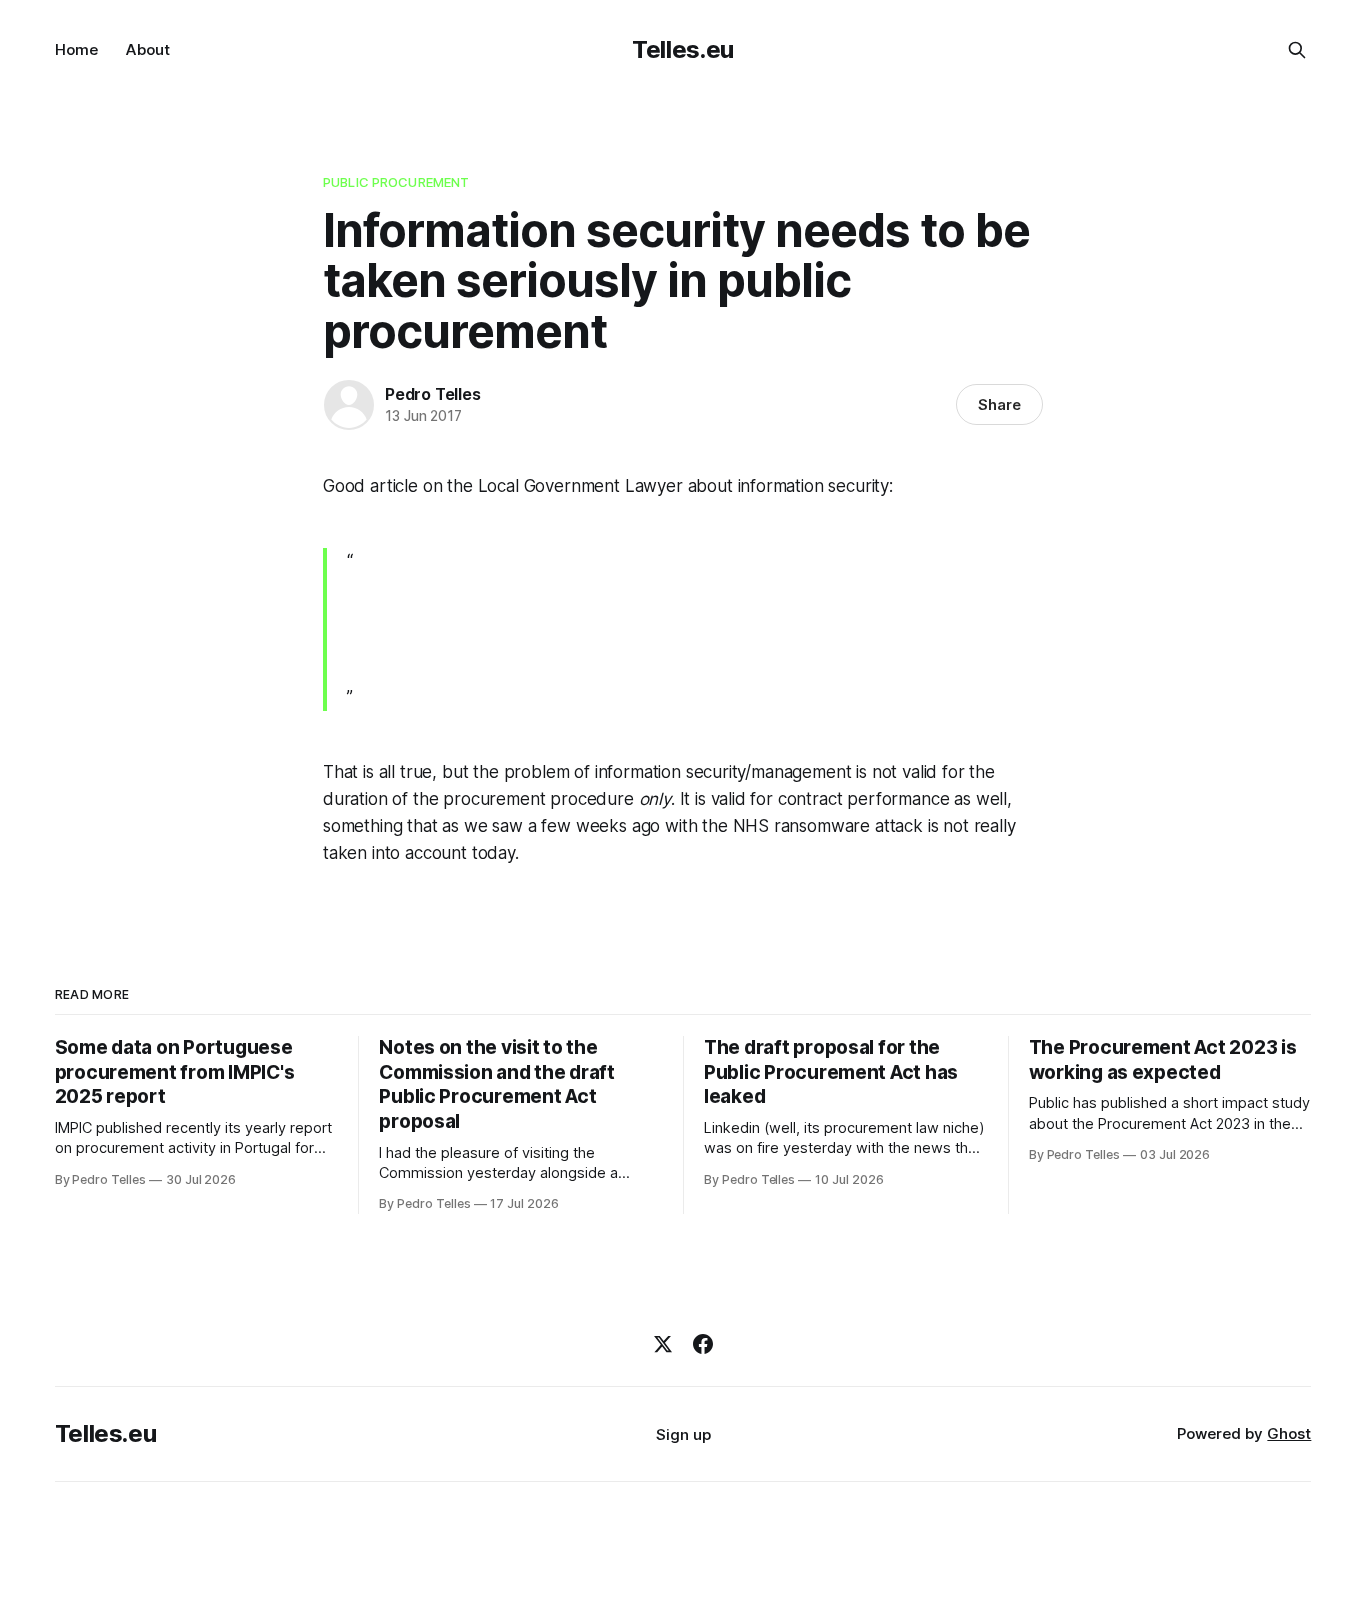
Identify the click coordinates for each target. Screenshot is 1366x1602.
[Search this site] (1297, 50)
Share (999, 404)
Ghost (1289, 1433)
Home (76, 49)
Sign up (683, 1434)
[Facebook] (703, 1344)
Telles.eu (683, 49)
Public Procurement (396, 182)
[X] (663, 1344)
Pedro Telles (433, 394)
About (148, 49)
